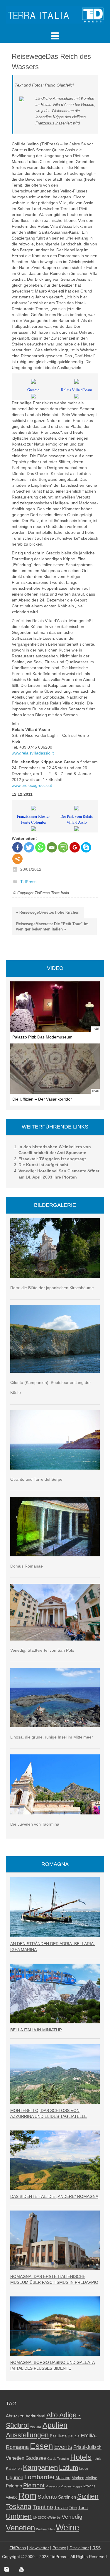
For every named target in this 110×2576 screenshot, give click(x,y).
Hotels (81, 2457)
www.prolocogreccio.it (32, 785)
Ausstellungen (27, 2435)
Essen (42, 2446)
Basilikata (58, 2436)
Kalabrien (14, 2468)
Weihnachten (45, 2529)
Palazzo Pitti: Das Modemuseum (42, 1037)
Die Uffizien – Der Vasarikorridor (42, 1099)
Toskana (19, 2507)
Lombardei (39, 2477)
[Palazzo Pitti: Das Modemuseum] (55, 1007)
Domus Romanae (27, 1566)
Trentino (43, 2507)
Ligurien (15, 2477)
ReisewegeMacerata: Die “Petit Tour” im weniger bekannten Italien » (52, 927)
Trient (73, 2508)
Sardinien (67, 2497)
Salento (47, 2497)
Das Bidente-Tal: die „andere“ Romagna (54, 2196)
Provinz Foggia (71, 2486)
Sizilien (88, 2496)
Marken (78, 2478)
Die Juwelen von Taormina (35, 1824)
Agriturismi (35, 2416)
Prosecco (53, 2486)
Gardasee (36, 2458)
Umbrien (19, 2516)
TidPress (28, 882)
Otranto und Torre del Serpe (36, 1479)
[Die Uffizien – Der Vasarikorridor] (55, 1069)
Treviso (61, 2508)
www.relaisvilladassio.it (33, 753)
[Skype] (86, 847)
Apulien (55, 2425)
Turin (83, 2508)
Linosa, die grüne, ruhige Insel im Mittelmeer (52, 1737)
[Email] (52, 847)
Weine (67, 2527)
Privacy (59, 2548)
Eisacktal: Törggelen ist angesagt (52, 1159)
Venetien (20, 2528)
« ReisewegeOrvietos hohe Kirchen (48, 912)
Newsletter (39, 2548)
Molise (91, 2478)
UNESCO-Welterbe (47, 2517)
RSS (97, 2548)
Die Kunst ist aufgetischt (43, 1165)
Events (63, 2447)
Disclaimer (79, 2548)
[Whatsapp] (40, 847)
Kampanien (40, 2467)
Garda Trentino (58, 2459)
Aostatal (36, 2427)
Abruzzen (15, 2416)
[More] (17, 859)
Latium (68, 2468)
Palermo (14, 2486)
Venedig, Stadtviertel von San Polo (42, 1650)
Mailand (63, 2478)
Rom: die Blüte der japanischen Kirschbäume (52, 1288)
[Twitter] (29, 847)
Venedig (72, 2517)
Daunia (74, 2436)
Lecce (84, 2469)
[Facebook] (17, 847)
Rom (27, 2496)
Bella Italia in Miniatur (36, 2030)
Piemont (34, 2485)
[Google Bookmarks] (75, 847)
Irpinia (97, 2459)
